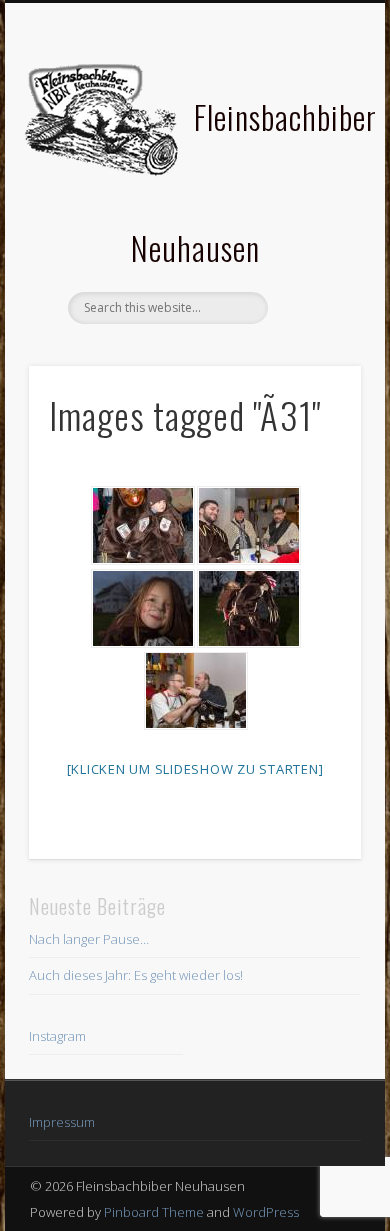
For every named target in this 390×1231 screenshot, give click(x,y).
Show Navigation (312, 179)
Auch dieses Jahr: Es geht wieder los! (136, 975)
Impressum (62, 1122)
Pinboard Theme (154, 1212)
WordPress (266, 1212)
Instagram (57, 1036)
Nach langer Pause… (89, 939)
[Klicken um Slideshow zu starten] (195, 769)
